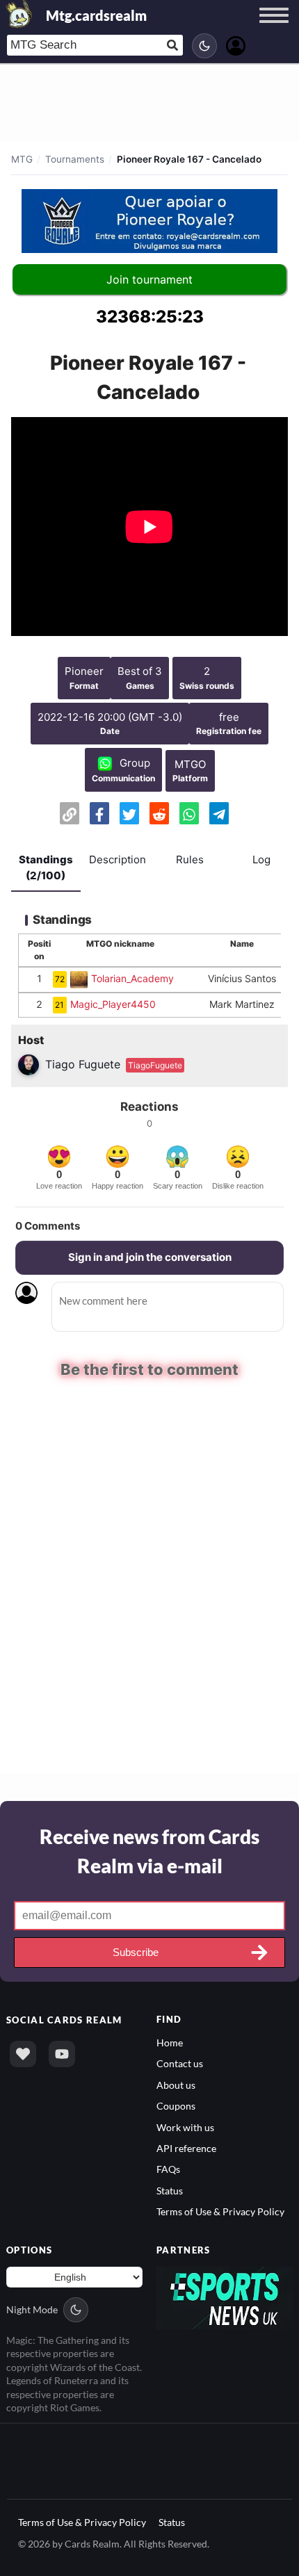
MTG (22, 159)
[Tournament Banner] (149, 221)
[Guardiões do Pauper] (81, 978)
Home (170, 2041)
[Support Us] (23, 2053)
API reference (186, 2147)
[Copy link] (70, 813)
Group (135, 763)
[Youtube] (62, 2053)
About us (176, 2084)
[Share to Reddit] (159, 813)
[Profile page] (236, 44)
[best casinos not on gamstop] (225, 2296)
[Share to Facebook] (99, 813)
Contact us (180, 2063)
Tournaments (75, 159)
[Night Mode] (204, 46)
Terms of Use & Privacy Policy (220, 2211)
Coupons (176, 2104)
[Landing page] (19, 14)
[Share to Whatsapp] (189, 813)
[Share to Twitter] (129, 813)
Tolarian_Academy (132, 978)
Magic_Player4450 (113, 1004)
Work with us (185, 2126)
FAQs (168, 2168)
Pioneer (84, 671)
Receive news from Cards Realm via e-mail (149, 1850)
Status (170, 2189)
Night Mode (32, 2308)
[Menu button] (274, 28)
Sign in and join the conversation (150, 1257)
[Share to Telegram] (219, 813)
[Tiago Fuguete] (30, 1064)
